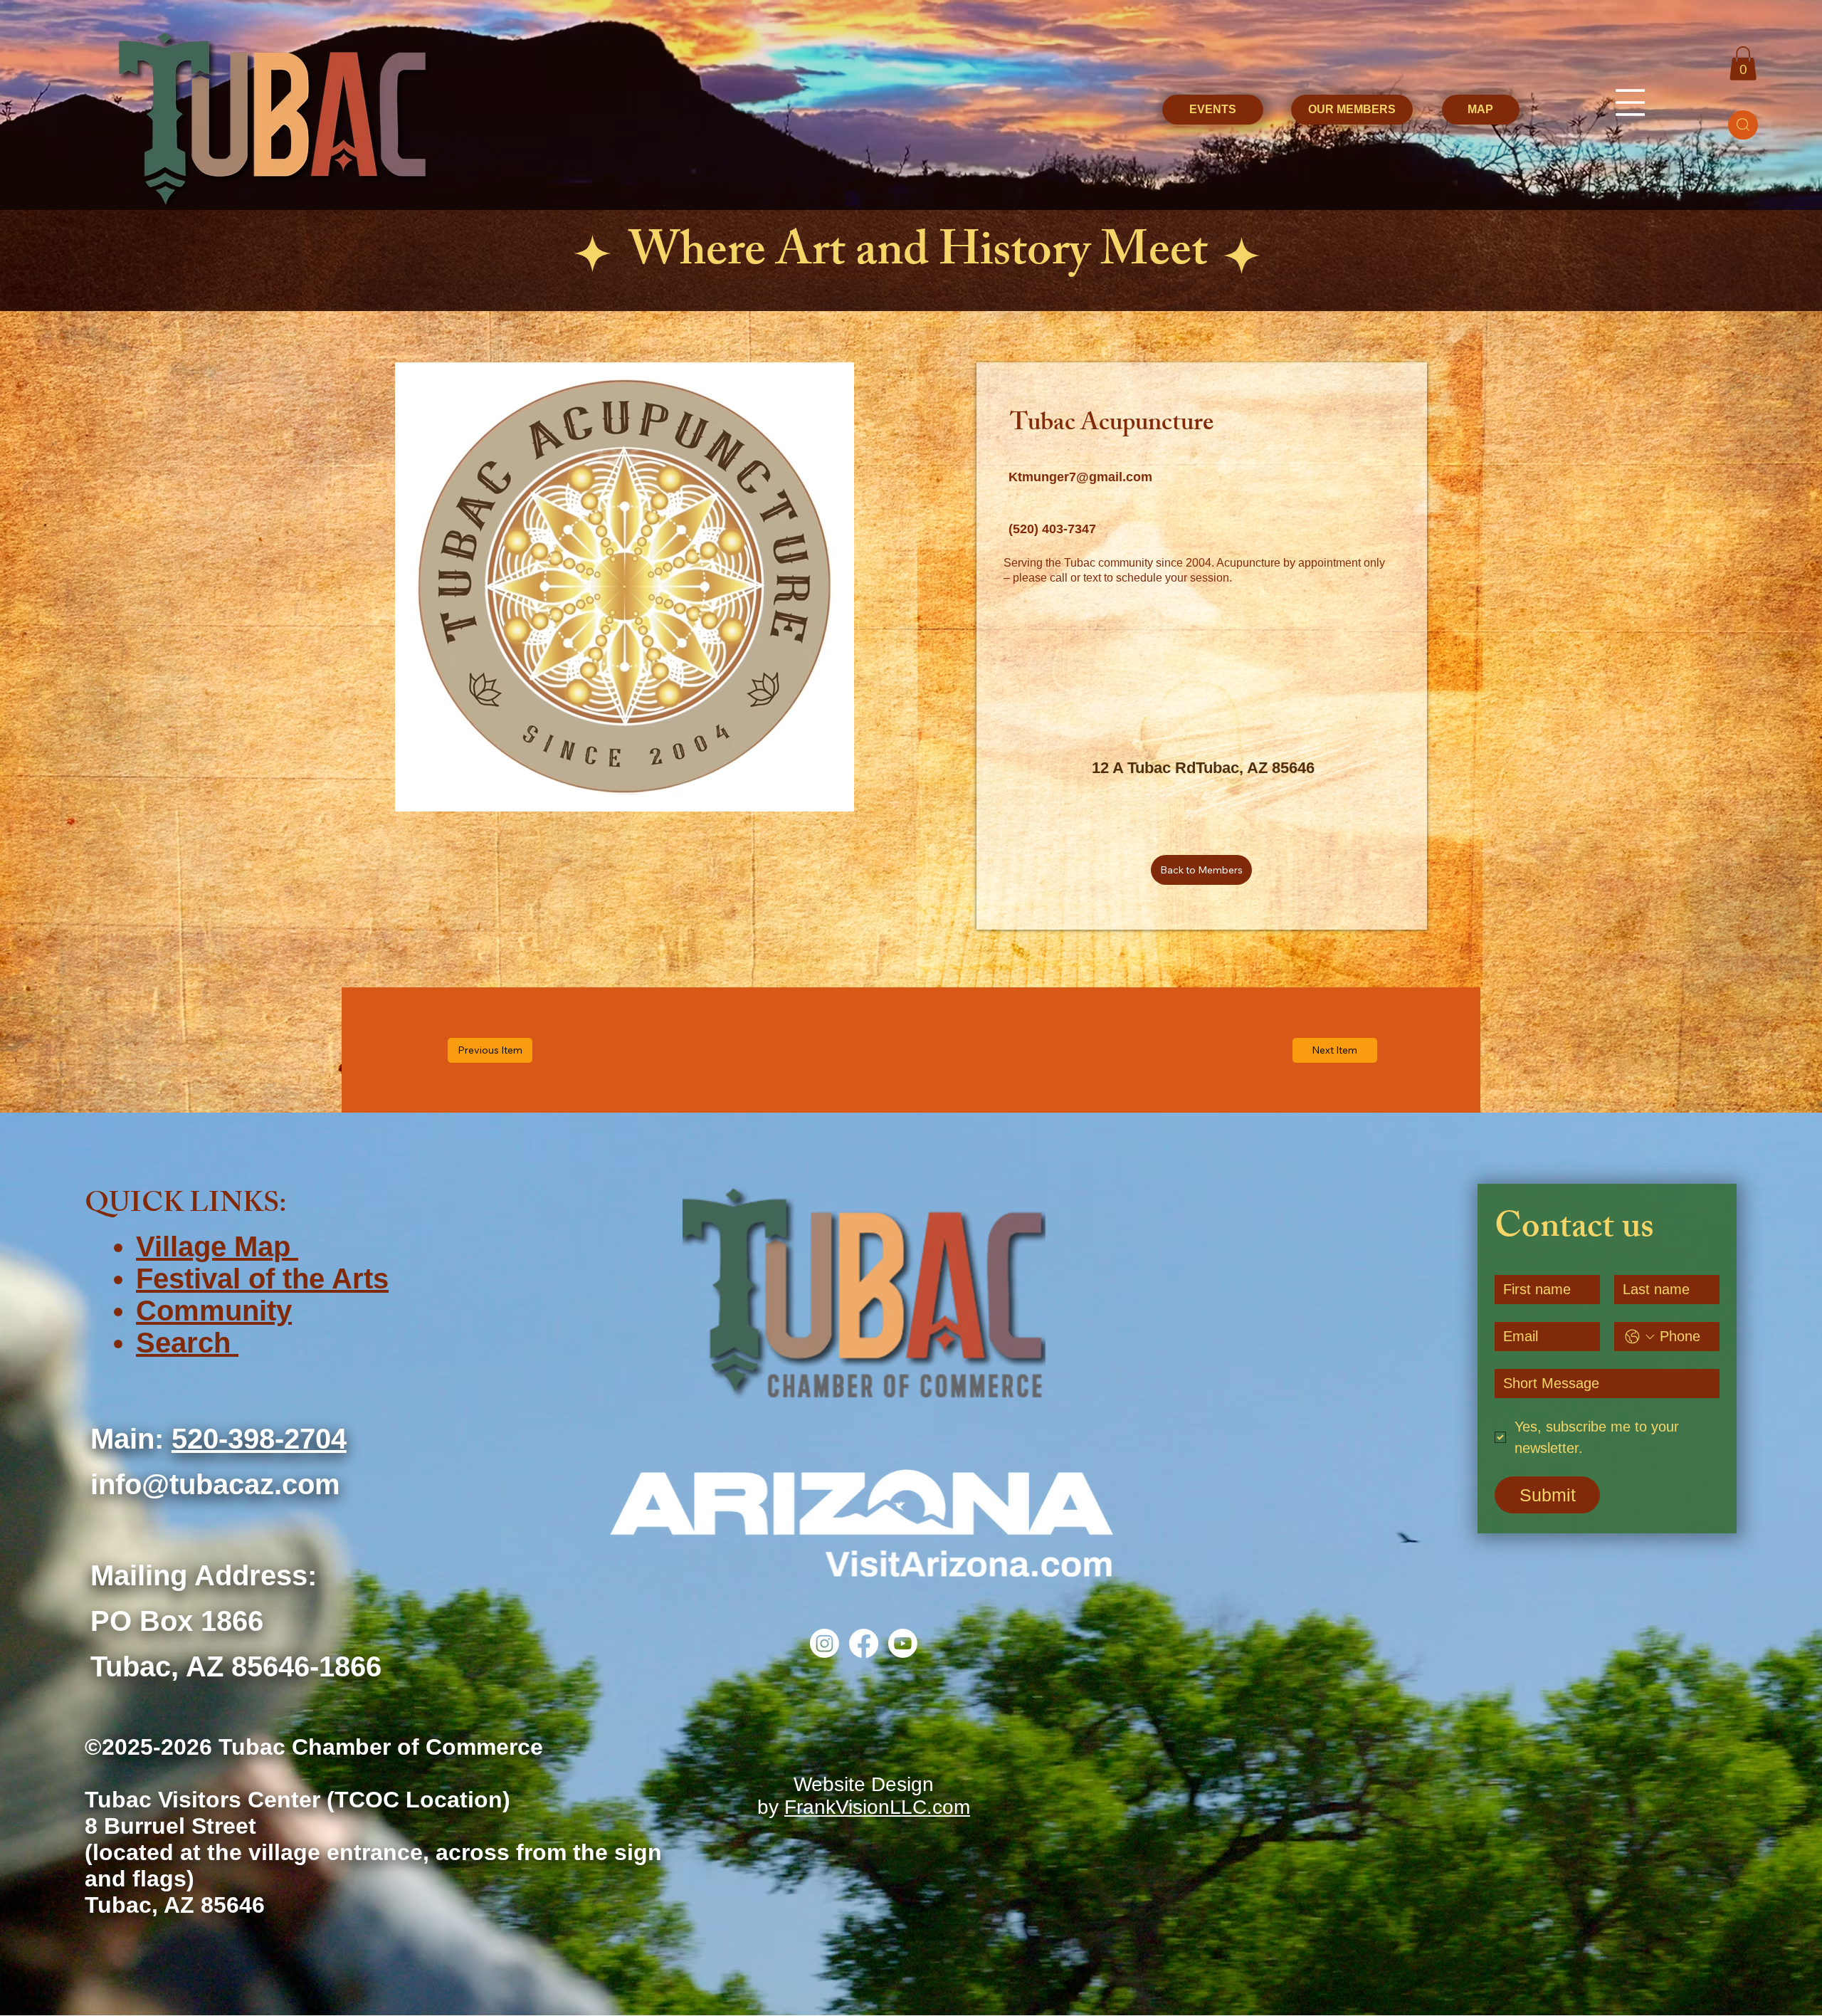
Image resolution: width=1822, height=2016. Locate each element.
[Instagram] (825, 1643)
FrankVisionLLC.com (877, 1807)
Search (187, 1343)
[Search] (1743, 125)
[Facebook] (864, 1643)
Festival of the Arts (262, 1279)
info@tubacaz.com (215, 1484)
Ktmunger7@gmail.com (1080, 477)
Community (214, 1311)
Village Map (217, 1246)
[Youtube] (903, 1643)
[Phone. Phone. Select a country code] (1640, 1337)
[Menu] (1631, 103)
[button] (1743, 63)
